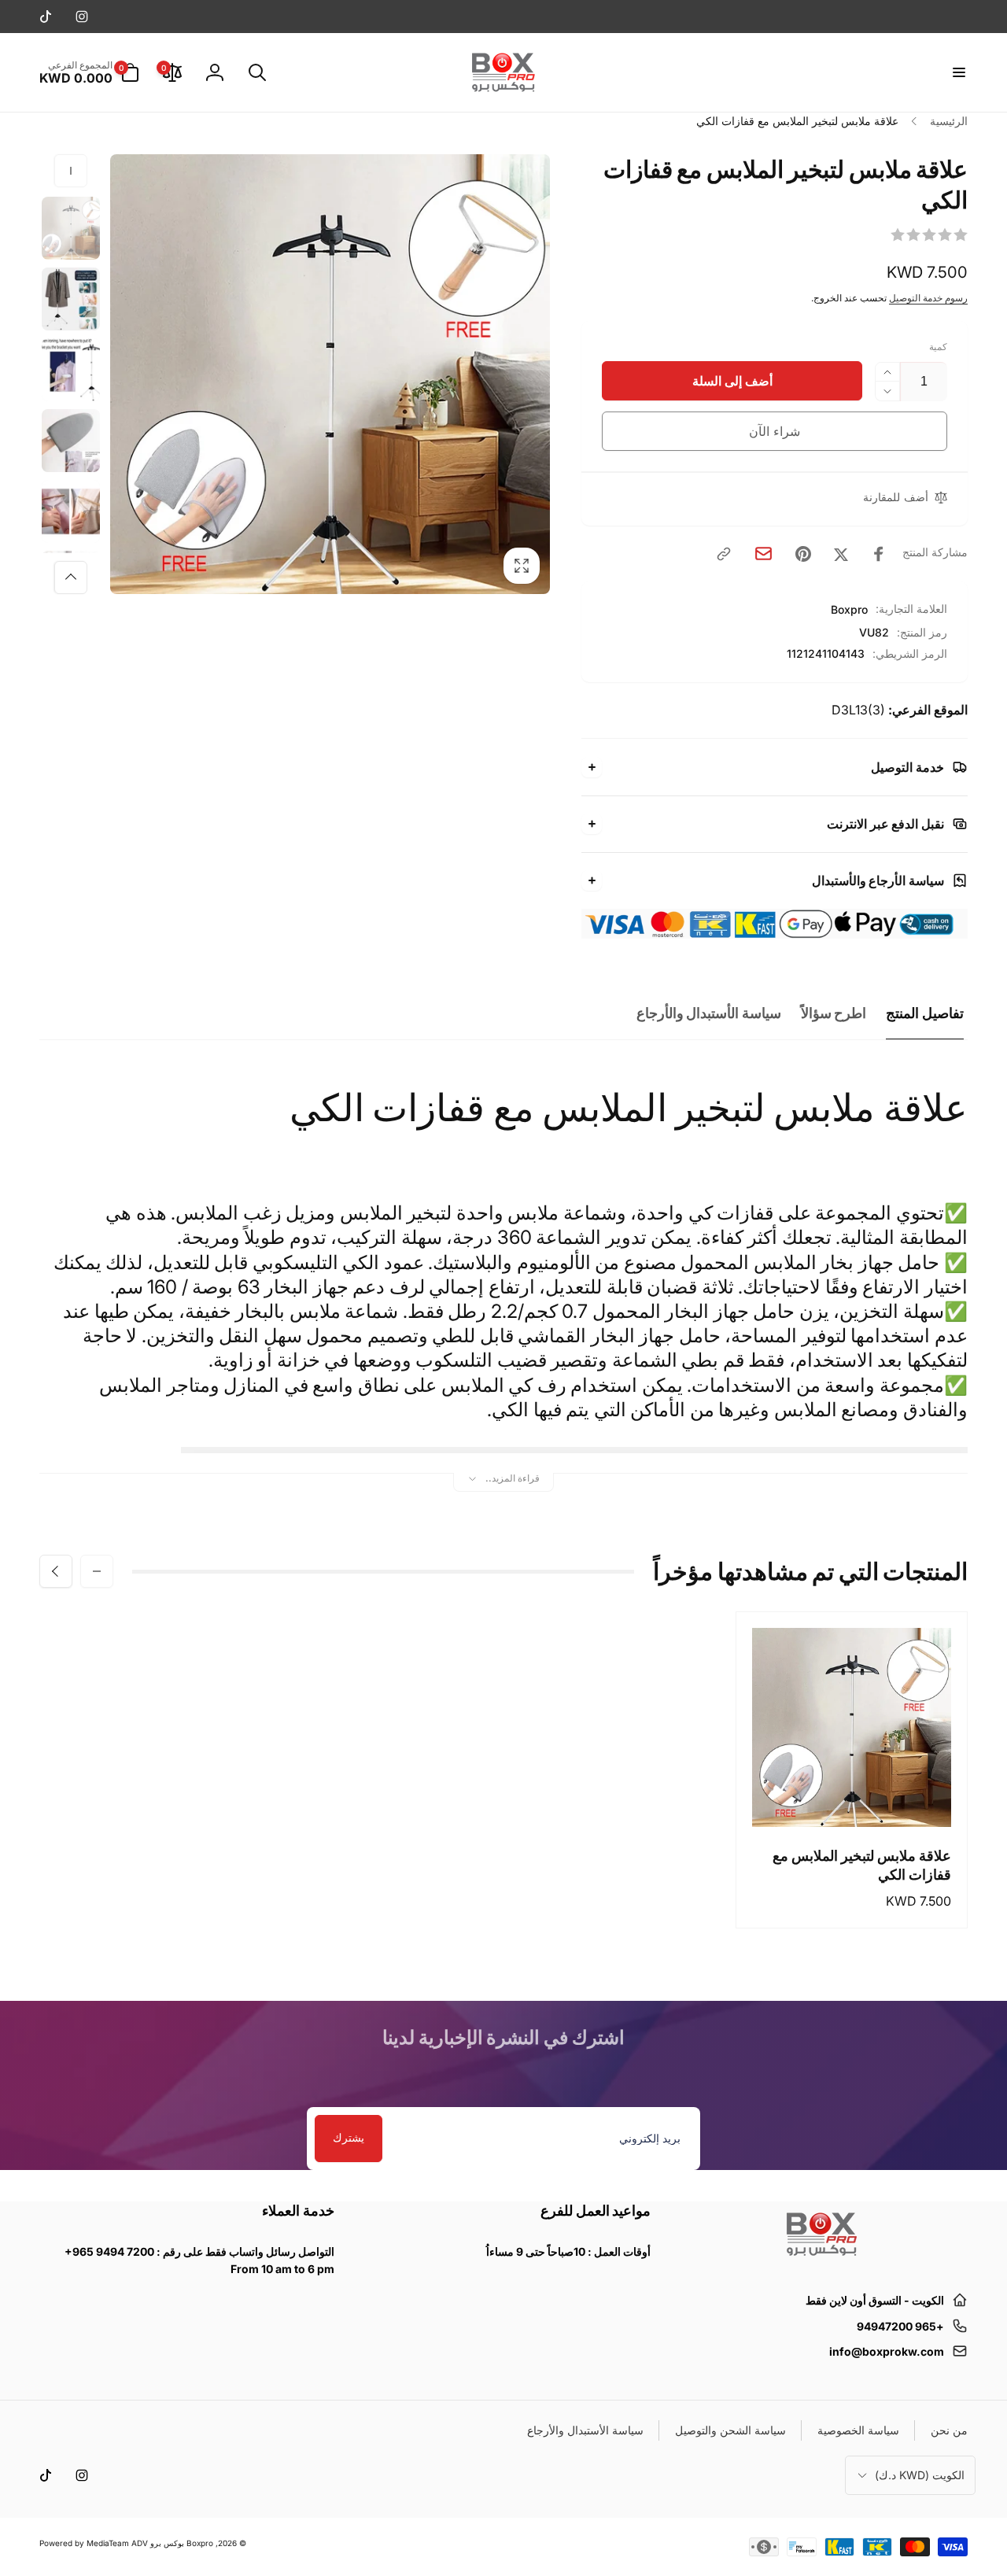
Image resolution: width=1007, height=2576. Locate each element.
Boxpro (849, 609)
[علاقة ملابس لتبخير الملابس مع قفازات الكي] (851, 1798)
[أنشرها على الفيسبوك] (879, 554)
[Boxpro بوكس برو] (821, 2262)
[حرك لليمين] (71, 578)
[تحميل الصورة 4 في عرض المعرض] (71, 441)
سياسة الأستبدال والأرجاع (709, 1013)
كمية (938, 347)
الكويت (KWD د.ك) (920, 2475)
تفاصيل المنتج (925, 1013)
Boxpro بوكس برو (182, 2543)
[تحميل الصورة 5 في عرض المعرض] (71, 511)
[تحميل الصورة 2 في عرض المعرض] (71, 299)
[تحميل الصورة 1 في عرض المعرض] (71, 228)
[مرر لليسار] (71, 171)
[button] (958, 72)
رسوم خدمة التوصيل (928, 298)
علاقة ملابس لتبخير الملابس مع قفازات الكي (862, 1865)
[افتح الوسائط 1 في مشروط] (330, 374)
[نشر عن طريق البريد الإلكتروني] (764, 554)
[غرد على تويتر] (841, 554)
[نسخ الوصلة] (724, 554)
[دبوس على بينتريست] (803, 554)
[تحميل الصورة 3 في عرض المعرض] (71, 370)
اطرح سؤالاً (834, 1013)
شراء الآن (775, 431)
